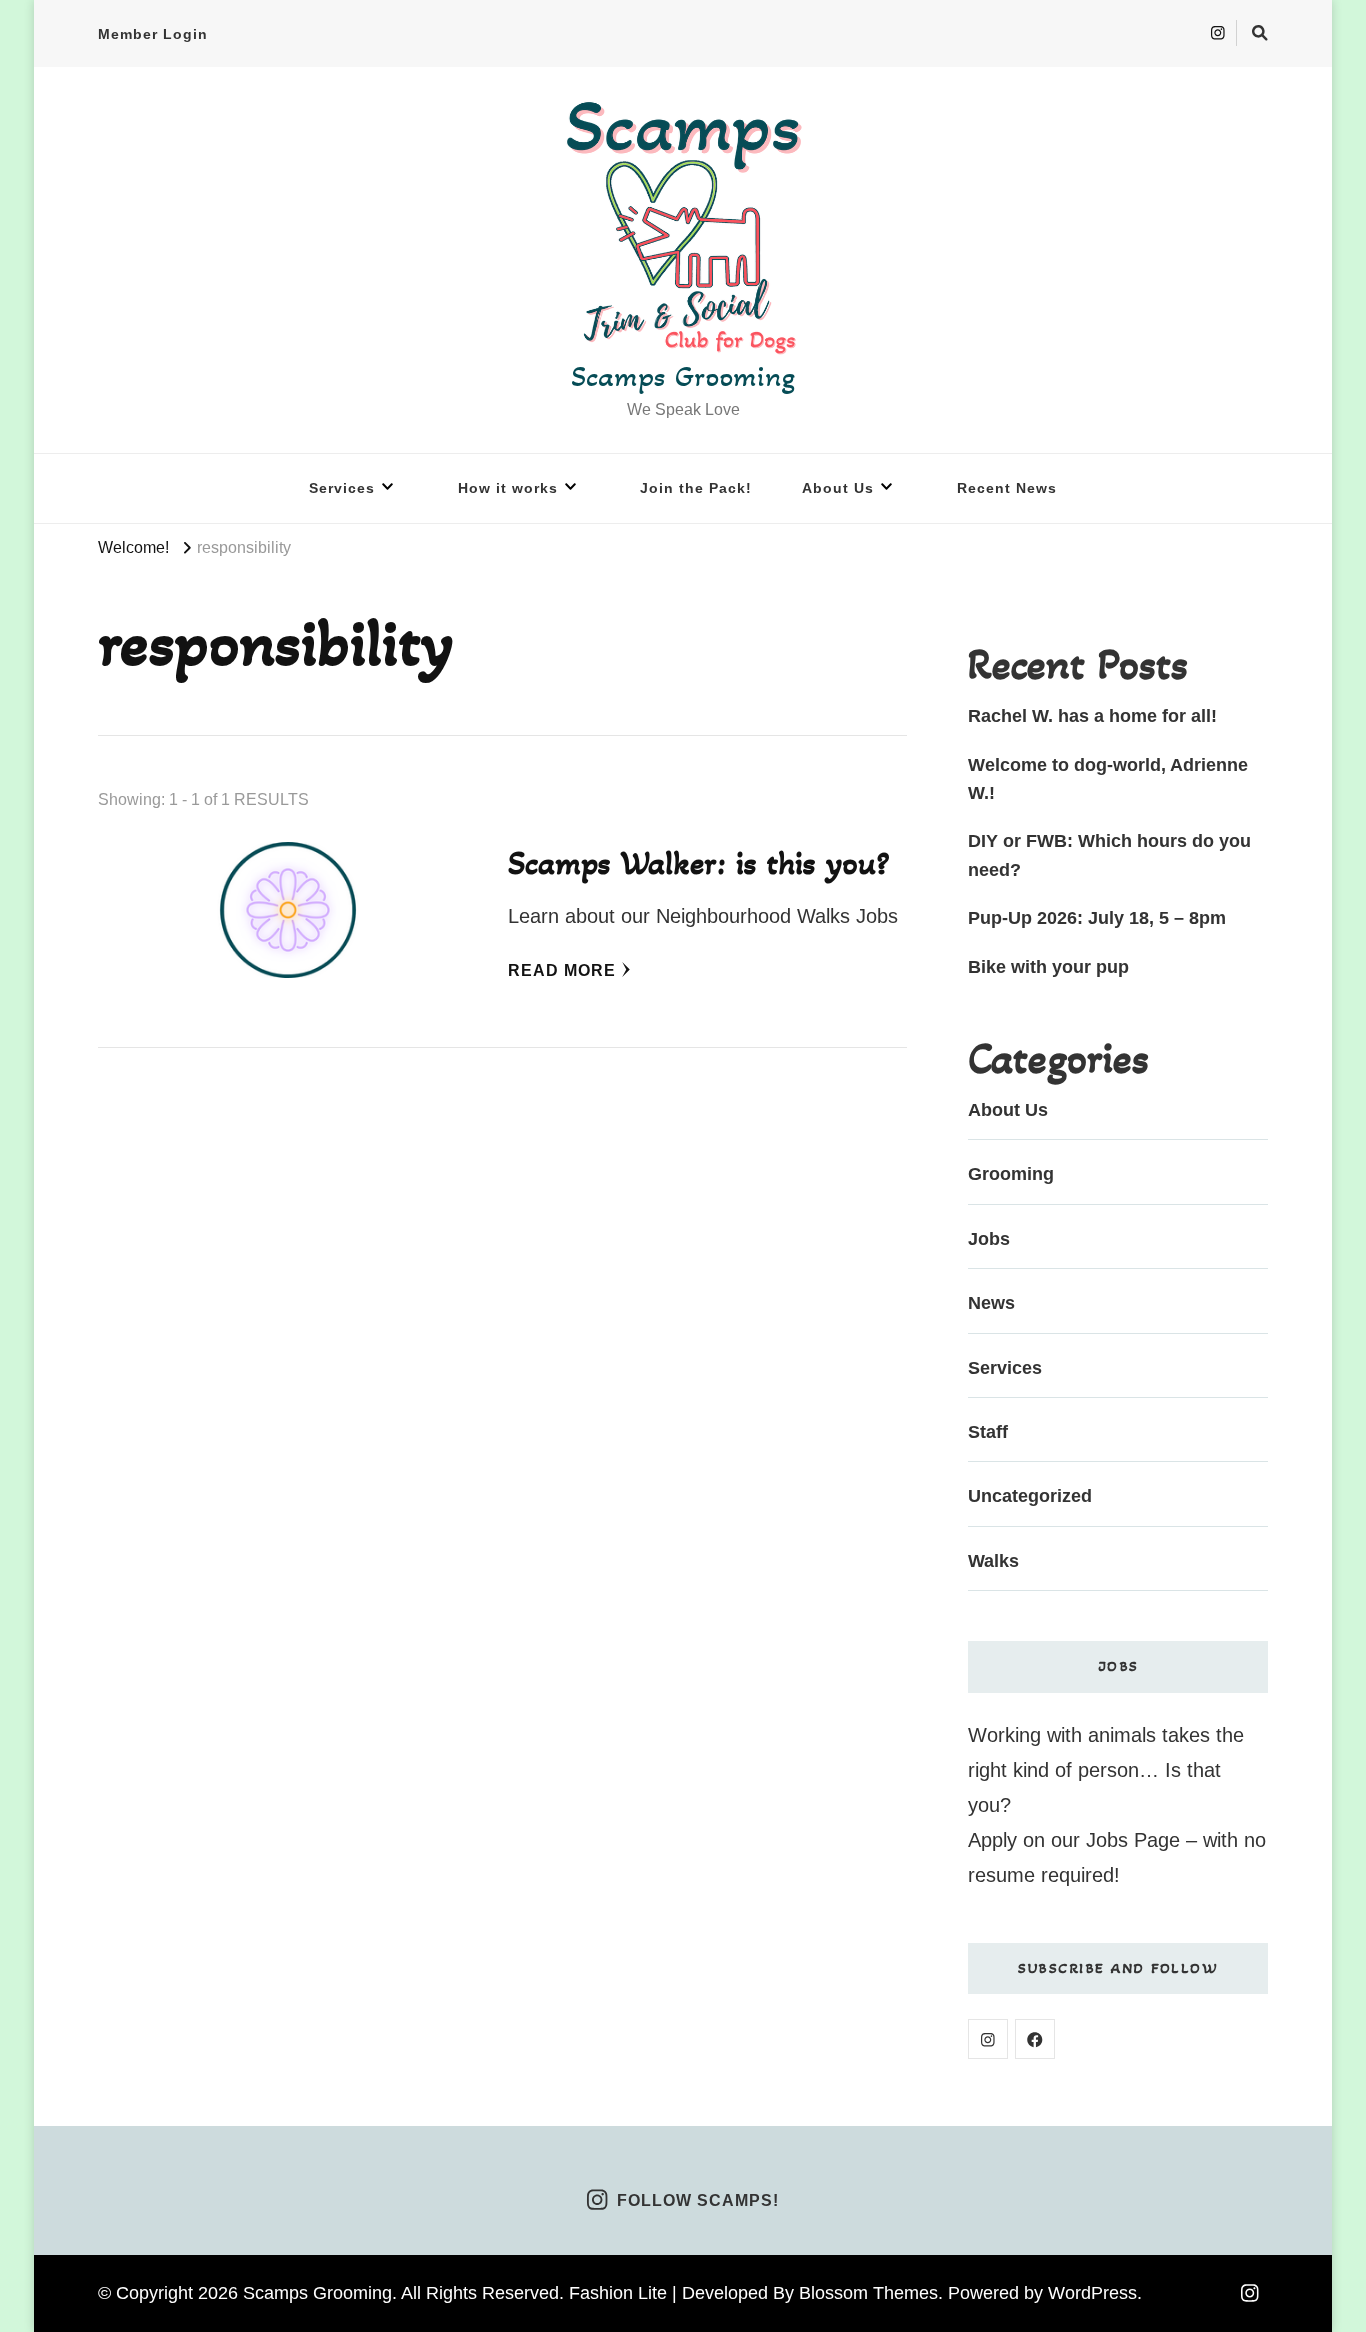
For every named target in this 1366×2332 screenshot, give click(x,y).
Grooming (1011, 1174)
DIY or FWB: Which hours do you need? (1109, 855)
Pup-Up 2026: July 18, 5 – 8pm (1097, 918)
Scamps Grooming (683, 376)
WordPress (1092, 2293)
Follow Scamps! (698, 2201)
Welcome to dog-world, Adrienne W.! (1108, 779)
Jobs (989, 1239)
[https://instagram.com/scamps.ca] (988, 2039)
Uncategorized (1030, 1496)
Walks (993, 1561)
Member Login (153, 34)
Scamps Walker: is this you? (698, 863)
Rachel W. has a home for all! (1092, 716)
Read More (562, 970)
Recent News (1007, 488)
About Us (838, 488)
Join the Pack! (696, 488)
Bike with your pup (1048, 967)
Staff (988, 1432)
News (991, 1303)
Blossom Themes (868, 2293)
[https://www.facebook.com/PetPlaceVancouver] (1035, 2039)
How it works (508, 488)
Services (342, 488)
